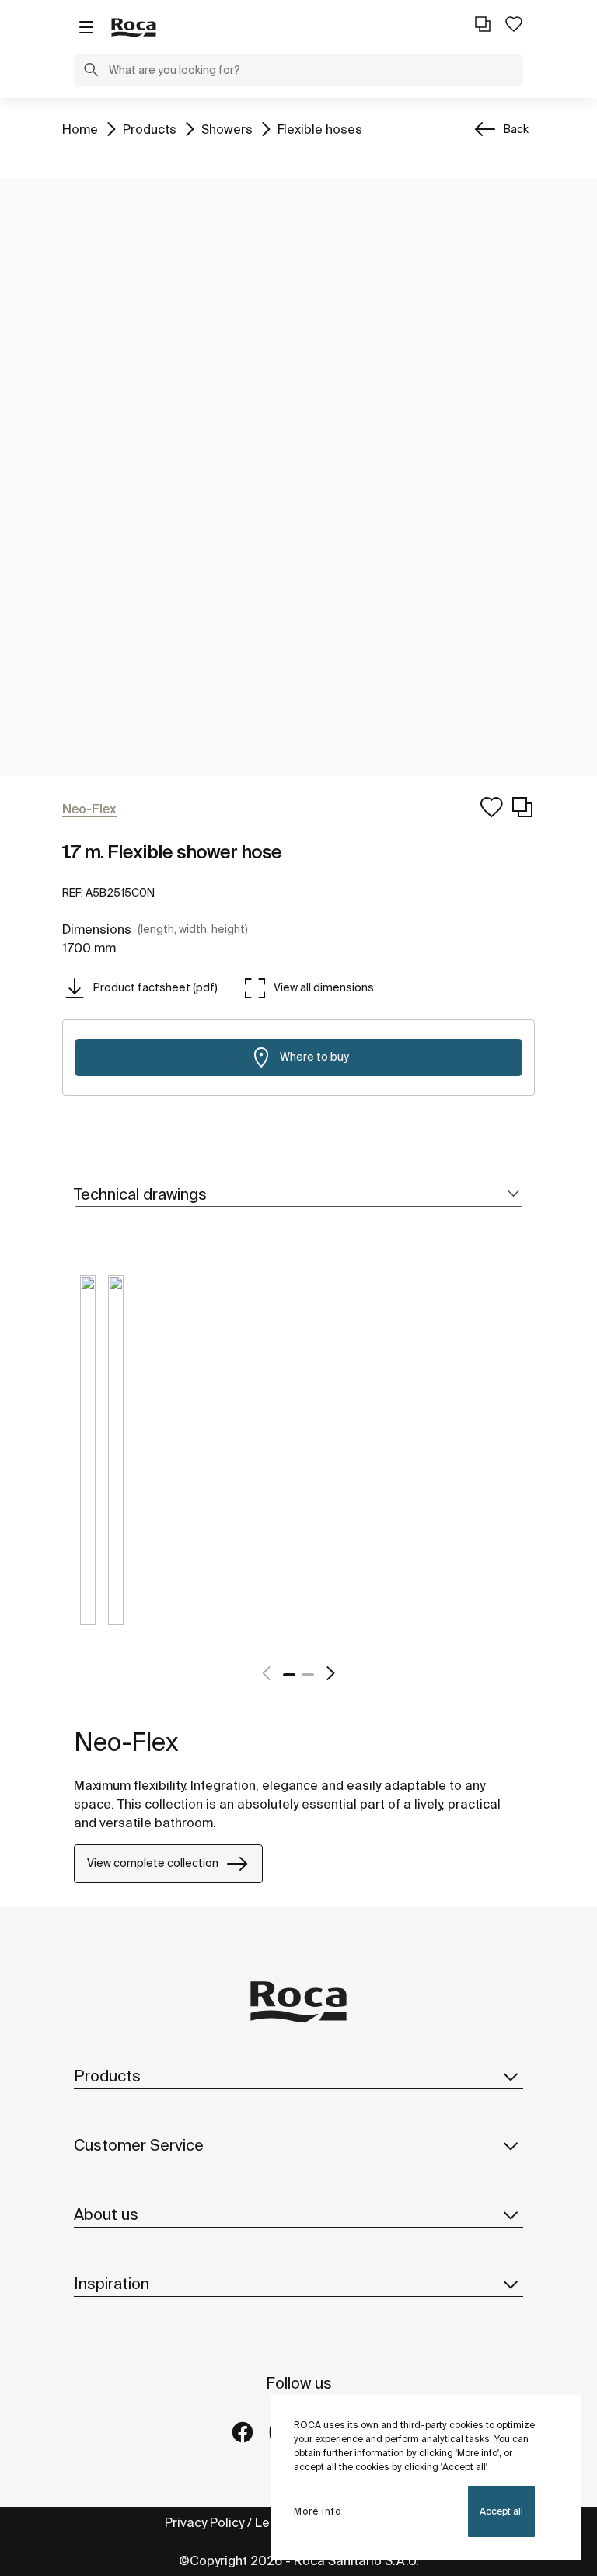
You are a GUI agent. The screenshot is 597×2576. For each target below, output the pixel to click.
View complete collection (153, 1863)
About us (106, 2214)
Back (516, 129)
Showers (227, 129)
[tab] (298, 1195)
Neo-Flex (126, 1742)
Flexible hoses (320, 129)
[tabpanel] (88, 1462)
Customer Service (139, 2145)
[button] (91, 72)
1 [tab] (289, 1675)
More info (318, 2511)
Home (80, 129)
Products (150, 129)
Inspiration (112, 2283)
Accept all (501, 2511)
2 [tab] (308, 1675)
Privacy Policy (204, 2522)
